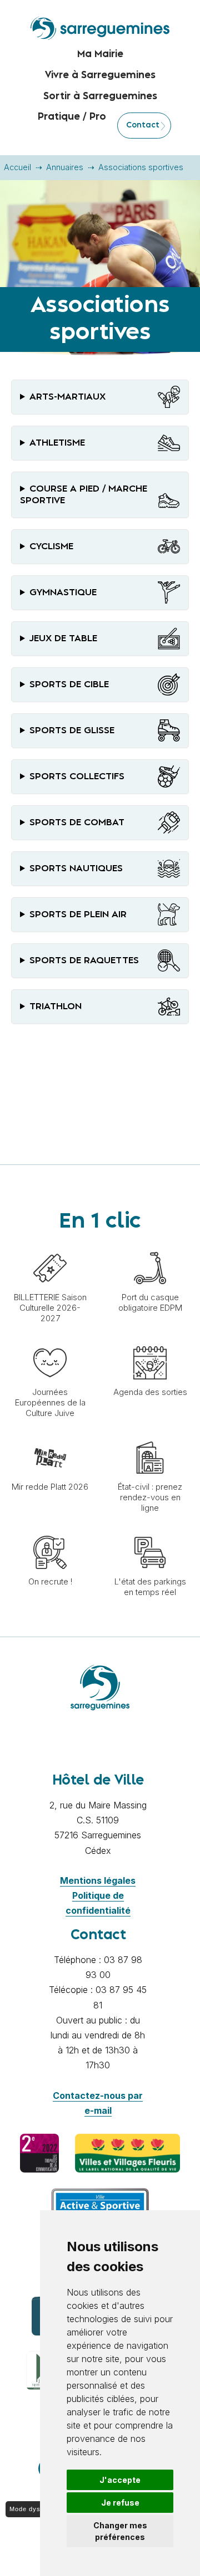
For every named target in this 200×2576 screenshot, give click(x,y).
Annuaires (65, 167)
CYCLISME (51, 546)
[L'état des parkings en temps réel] (150, 1530)
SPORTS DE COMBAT (77, 822)
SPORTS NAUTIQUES (76, 868)
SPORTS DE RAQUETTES (84, 960)
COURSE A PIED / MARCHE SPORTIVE (84, 495)
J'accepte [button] (120, 2480)
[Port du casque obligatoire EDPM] (150, 1246)
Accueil (17, 167)
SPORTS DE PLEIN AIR (78, 914)
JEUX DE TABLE (63, 638)
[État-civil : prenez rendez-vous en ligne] (150, 1435)
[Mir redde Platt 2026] (50, 1435)
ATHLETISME (57, 443)
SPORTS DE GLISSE (72, 730)
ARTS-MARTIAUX (67, 397)
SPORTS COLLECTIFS (77, 776)
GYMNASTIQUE (63, 592)
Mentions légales (98, 1880)
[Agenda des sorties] (150, 1341)
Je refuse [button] (120, 2503)
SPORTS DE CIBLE (69, 684)
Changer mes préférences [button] (120, 2531)
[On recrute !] (50, 1530)
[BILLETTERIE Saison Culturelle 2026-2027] (50, 1246)
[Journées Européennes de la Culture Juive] (50, 1341)
